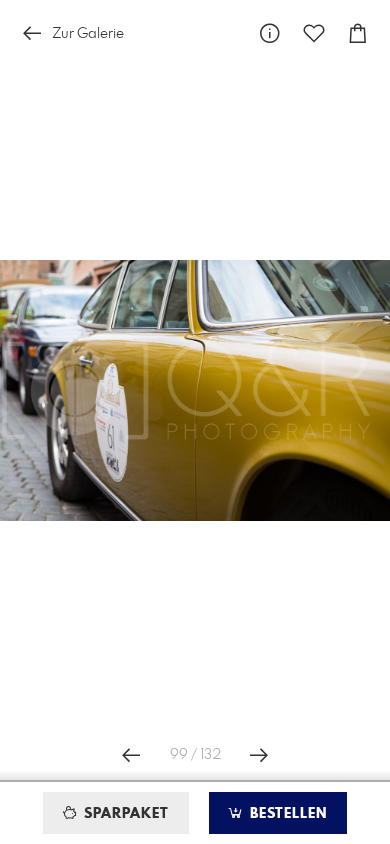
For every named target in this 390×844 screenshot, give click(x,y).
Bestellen (286, 814)
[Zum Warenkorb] (358, 33)
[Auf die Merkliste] (314, 33)
